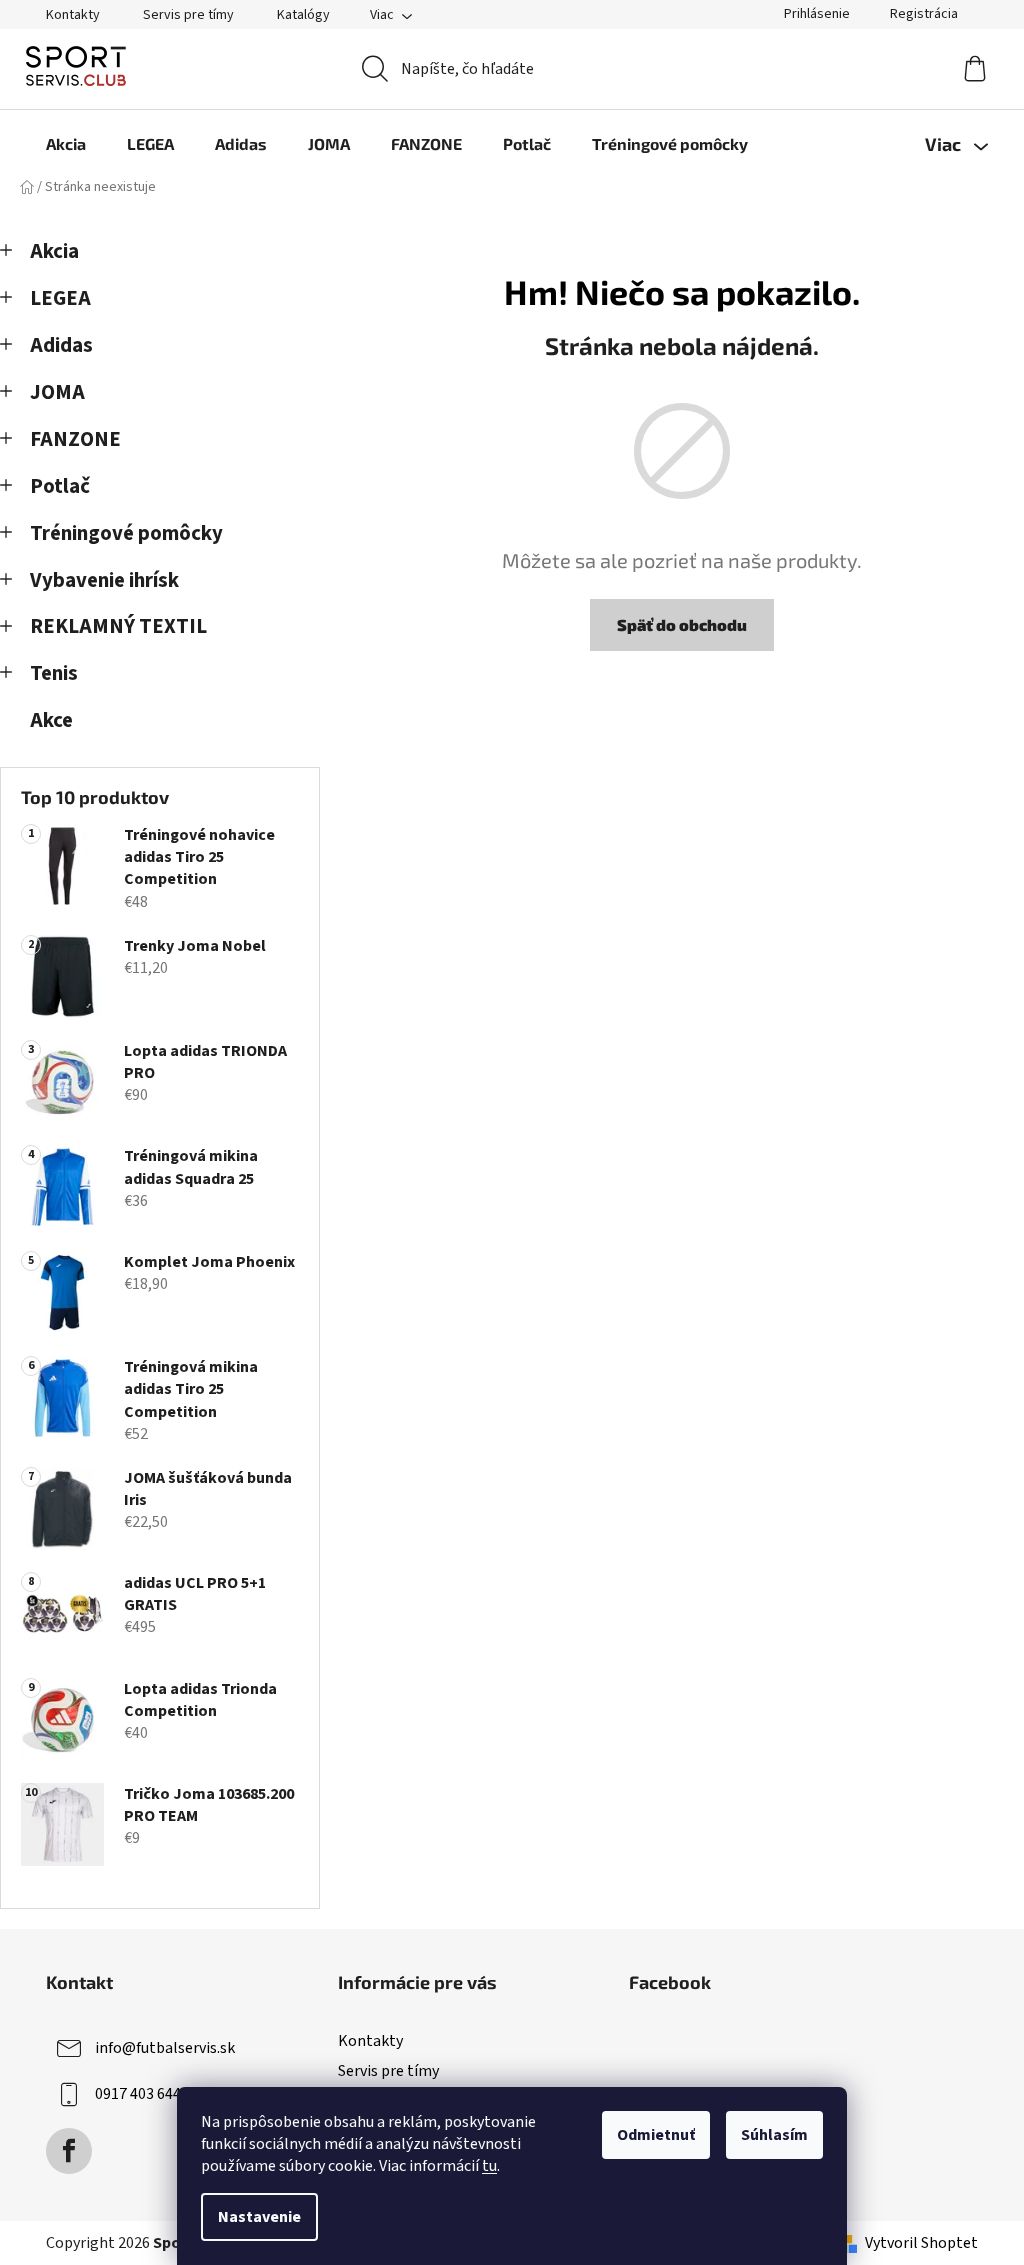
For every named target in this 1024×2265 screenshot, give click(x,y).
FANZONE (75, 439)
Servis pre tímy (188, 15)
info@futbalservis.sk (165, 2048)
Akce (51, 720)
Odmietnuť (656, 2135)
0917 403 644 (138, 2094)
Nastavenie (259, 2217)
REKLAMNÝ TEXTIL (118, 626)
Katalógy (303, 15)
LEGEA (60, 298)
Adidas (61, 345)
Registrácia (924, 14)
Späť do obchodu (682, 624)
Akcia (54, 251)
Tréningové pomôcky (126, 533)
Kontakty (73, 15)
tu (489, 2166)
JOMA (57, 392)
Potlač (60, 486)
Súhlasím (774, 2135)
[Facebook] (69, 2151)
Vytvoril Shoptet (921, 2243)
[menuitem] (66, 144)
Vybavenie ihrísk (104, 580)
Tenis (54, 673)
